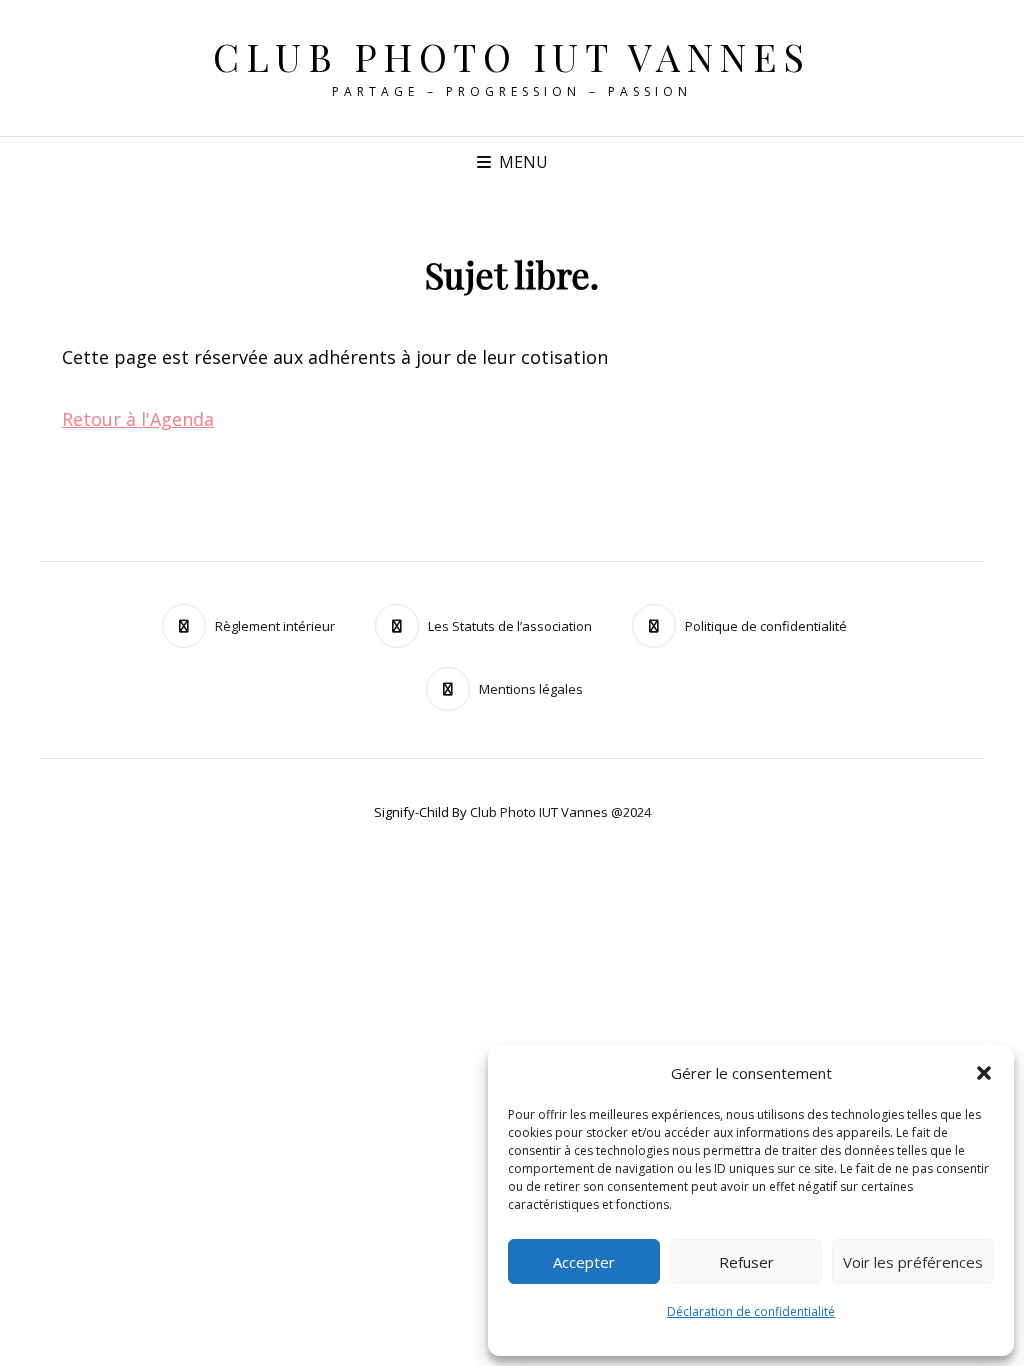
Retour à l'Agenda (138, 419)
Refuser (746, 1262)
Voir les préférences (913, 1262)
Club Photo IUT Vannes (512, 56)
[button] (984, 1073)
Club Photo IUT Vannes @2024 (560, 812)
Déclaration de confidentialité (751, 1311)
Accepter (584, 1262)
